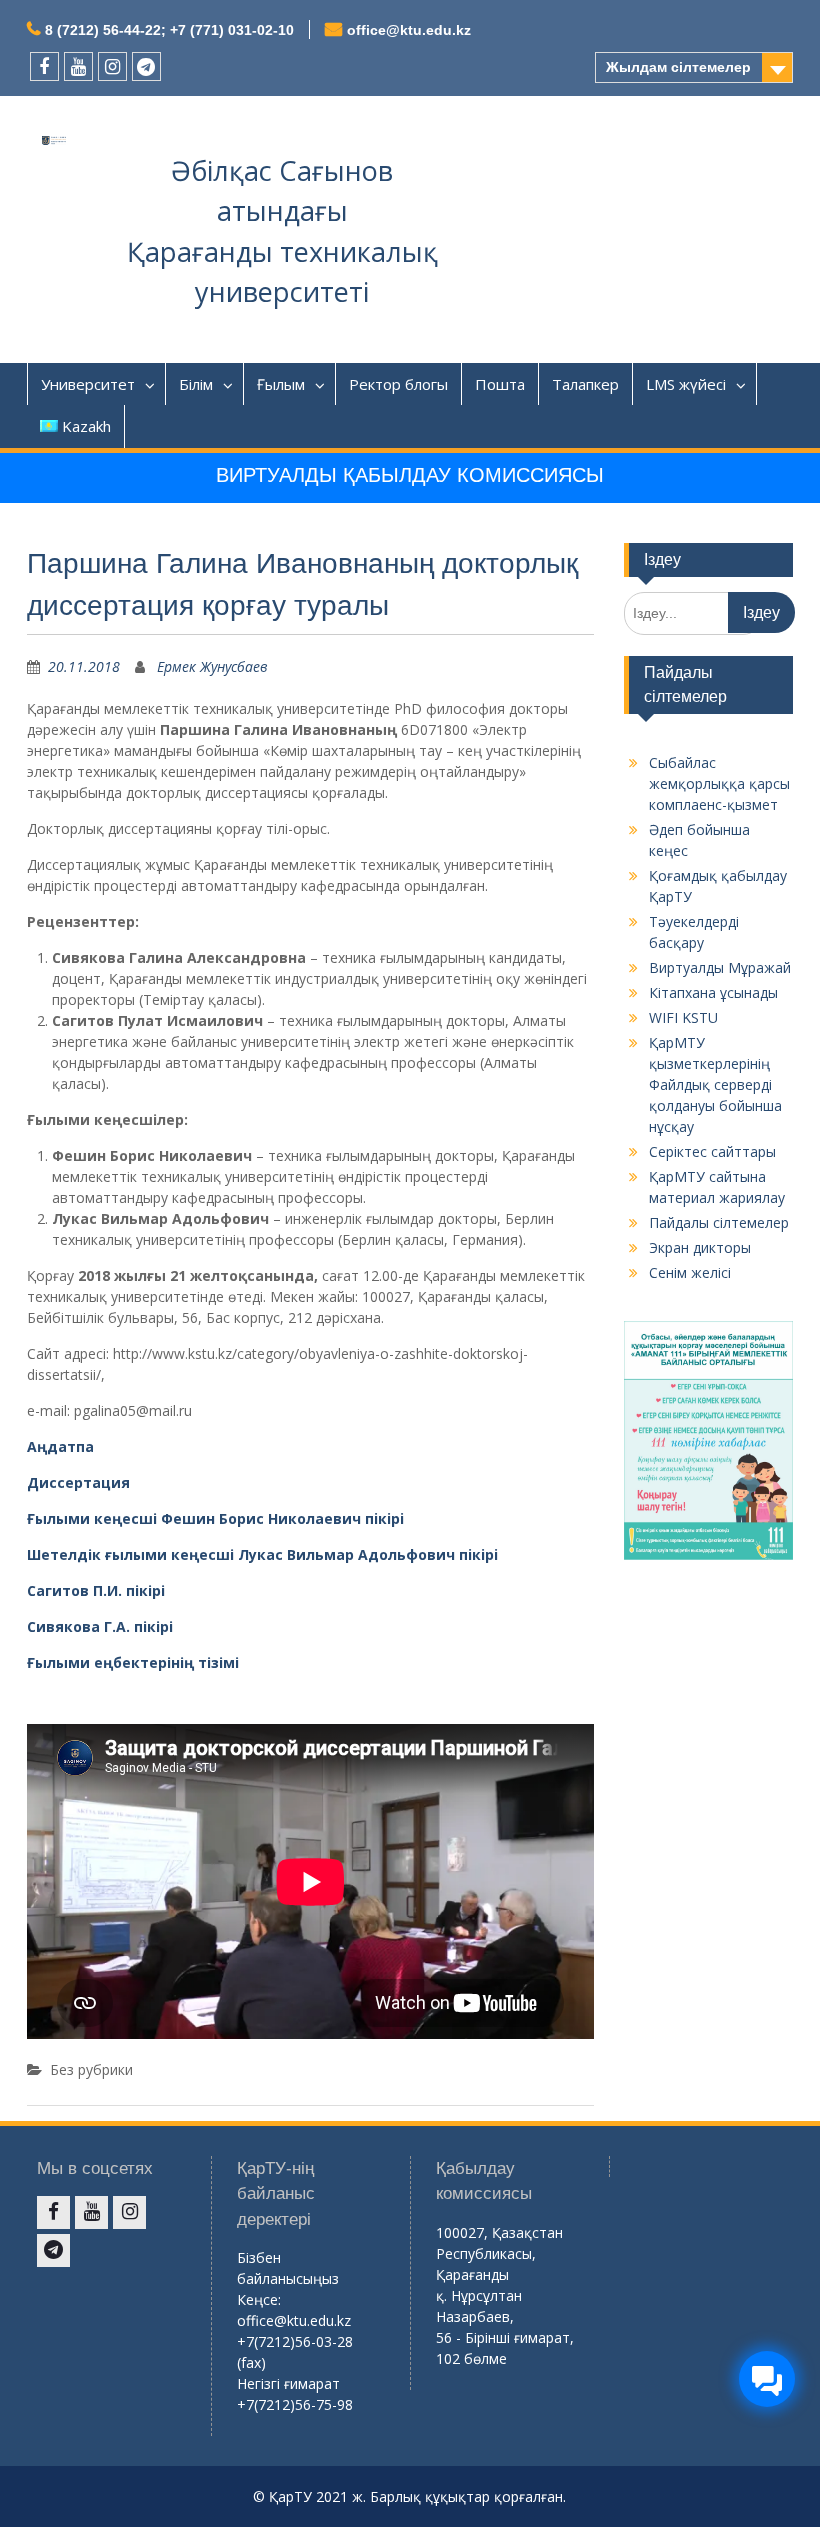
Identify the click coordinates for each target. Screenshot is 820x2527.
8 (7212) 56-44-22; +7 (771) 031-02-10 (169, 30)
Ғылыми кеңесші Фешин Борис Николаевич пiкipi (215, 1518)
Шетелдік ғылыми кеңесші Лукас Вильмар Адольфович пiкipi (262, 1554)
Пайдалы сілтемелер (719, 1222)
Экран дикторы (700, 1247)
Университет (88, 384)
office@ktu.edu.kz (409, 30)
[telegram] (146, 66)
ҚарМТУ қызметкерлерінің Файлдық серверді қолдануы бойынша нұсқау (715, 1084)
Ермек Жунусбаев (212, 666)
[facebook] (44, 66)
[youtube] (78, 66)
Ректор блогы (398, 384)
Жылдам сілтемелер (678, 67)
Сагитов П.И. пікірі (96, 1590)
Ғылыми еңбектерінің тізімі (133, 1662)
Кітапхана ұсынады (713, 992)
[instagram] (112, 66)
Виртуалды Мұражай (720, 967)
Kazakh (86, 426)
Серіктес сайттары (712, 1151)
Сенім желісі (690, 1272)
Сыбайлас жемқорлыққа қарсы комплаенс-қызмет (719, 783)
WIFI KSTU (683, 1017)
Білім (196, 384)
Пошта (500, 384)
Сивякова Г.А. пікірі (100, 1626)
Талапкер (585, 384)
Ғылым (281, 384)
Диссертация (78, 1482)
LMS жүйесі (686, 384)
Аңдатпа (60, 1446)
